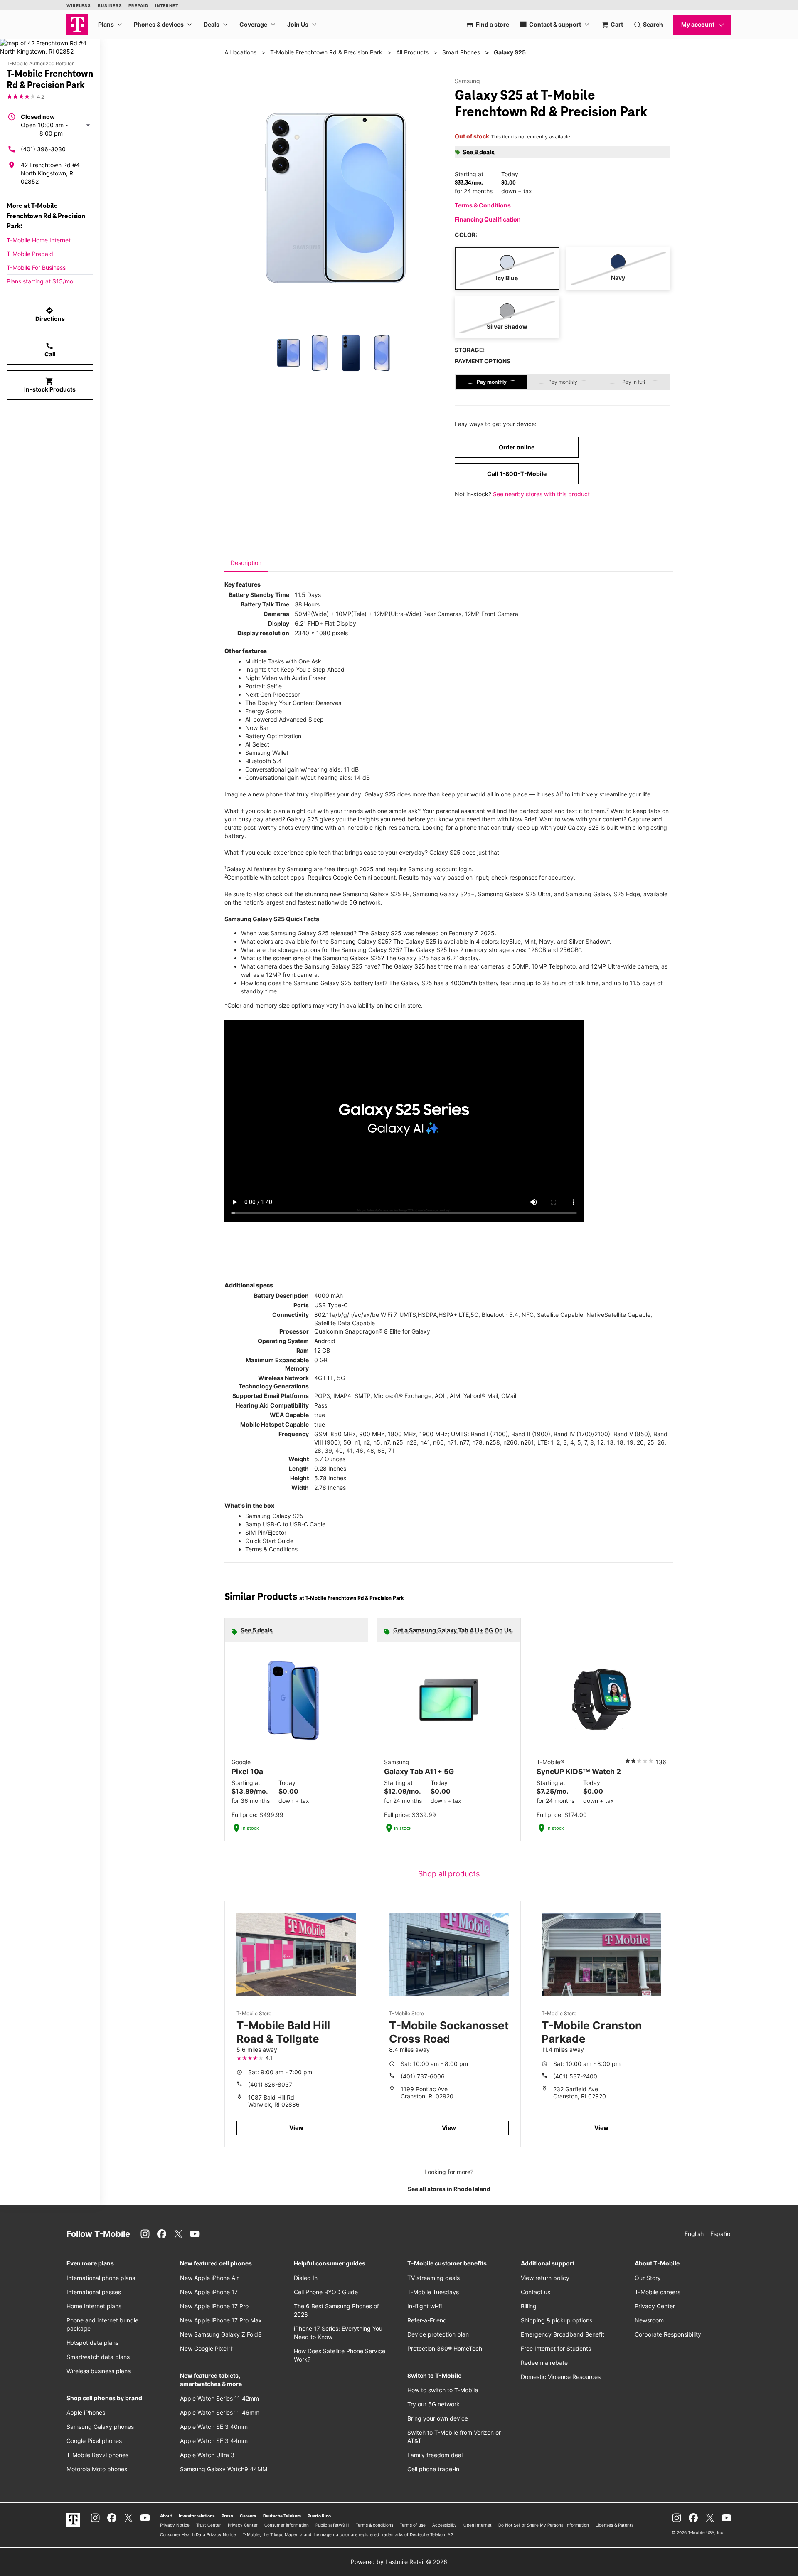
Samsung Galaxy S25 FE (376, 894)
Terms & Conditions (483, 205)
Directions (50, 314)
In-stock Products (50, 385)
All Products (412, 52)
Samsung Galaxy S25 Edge (603, 894)
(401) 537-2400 (575, 2076)
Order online (517, 447)
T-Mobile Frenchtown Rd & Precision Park (326, 52)
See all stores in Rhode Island (449, 2189)
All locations (240, 52)
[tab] (246, 563)
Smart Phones (461, 52)
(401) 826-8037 (270, 2084)
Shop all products (449, 1874)
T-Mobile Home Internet (39, 240)
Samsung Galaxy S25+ (444, 894)
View (296, 2128)
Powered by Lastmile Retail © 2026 (399, 2562)
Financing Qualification (488, 219)
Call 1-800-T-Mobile (517, 474)
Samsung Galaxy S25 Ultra (514, 894)
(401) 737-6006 (423, 2076)
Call (50, 350)
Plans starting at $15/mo (40, 281)
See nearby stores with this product (541, 494)
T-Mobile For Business (36, 267)
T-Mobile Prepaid (30, 254)
